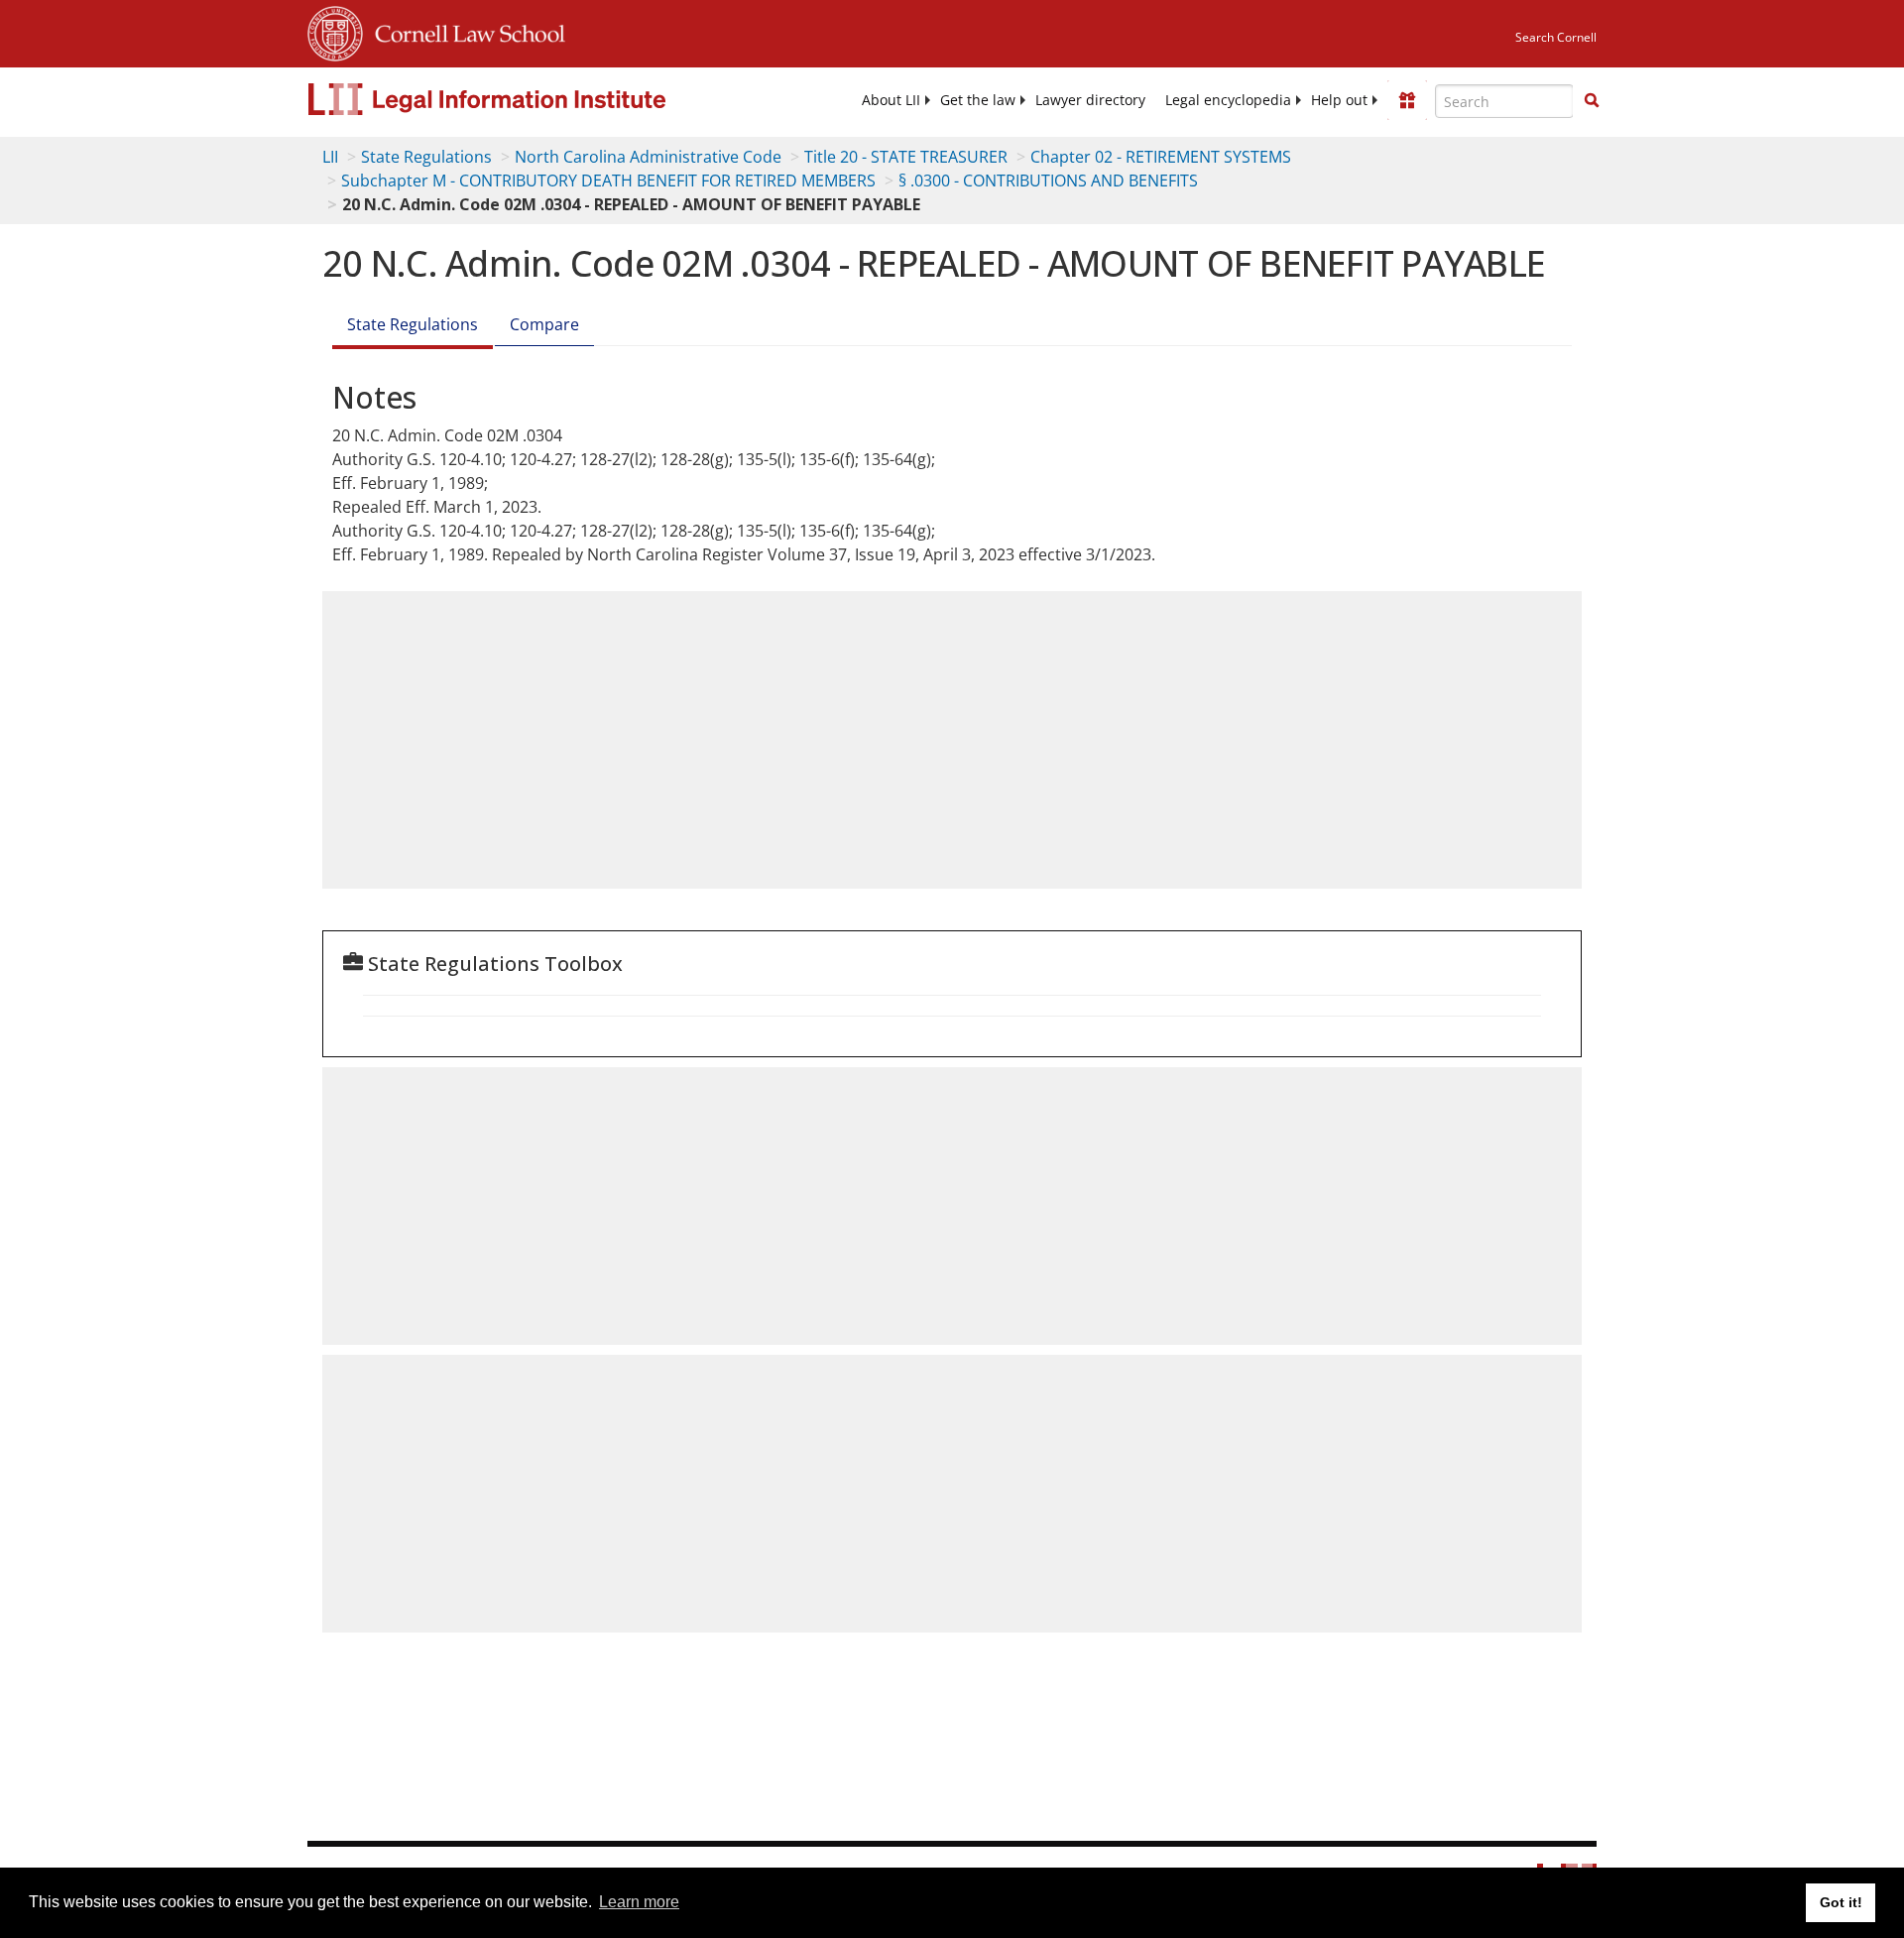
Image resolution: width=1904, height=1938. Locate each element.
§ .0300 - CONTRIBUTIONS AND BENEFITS (1048, 181)
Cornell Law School (464, 31)
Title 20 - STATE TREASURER (906, 157)
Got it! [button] (1841, 1902)
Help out (1339, 100)
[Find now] (1592, 101)
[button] (1592, 100)
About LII (891, 100)
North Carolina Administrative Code (648, 157)
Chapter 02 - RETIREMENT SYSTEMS (1161, 157)
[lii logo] (531, 99)
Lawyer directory (1090, 100)
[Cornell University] (335, 31)
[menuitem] (891, 100)
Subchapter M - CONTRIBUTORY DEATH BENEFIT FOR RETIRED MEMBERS (608, 181)
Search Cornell (1556, 37)
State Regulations (426, 157)
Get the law (978, 100)
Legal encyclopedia (1228, 100)
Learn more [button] (639, 1902)
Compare (544, 324)
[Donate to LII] (1407, 100)
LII (330, 157)
